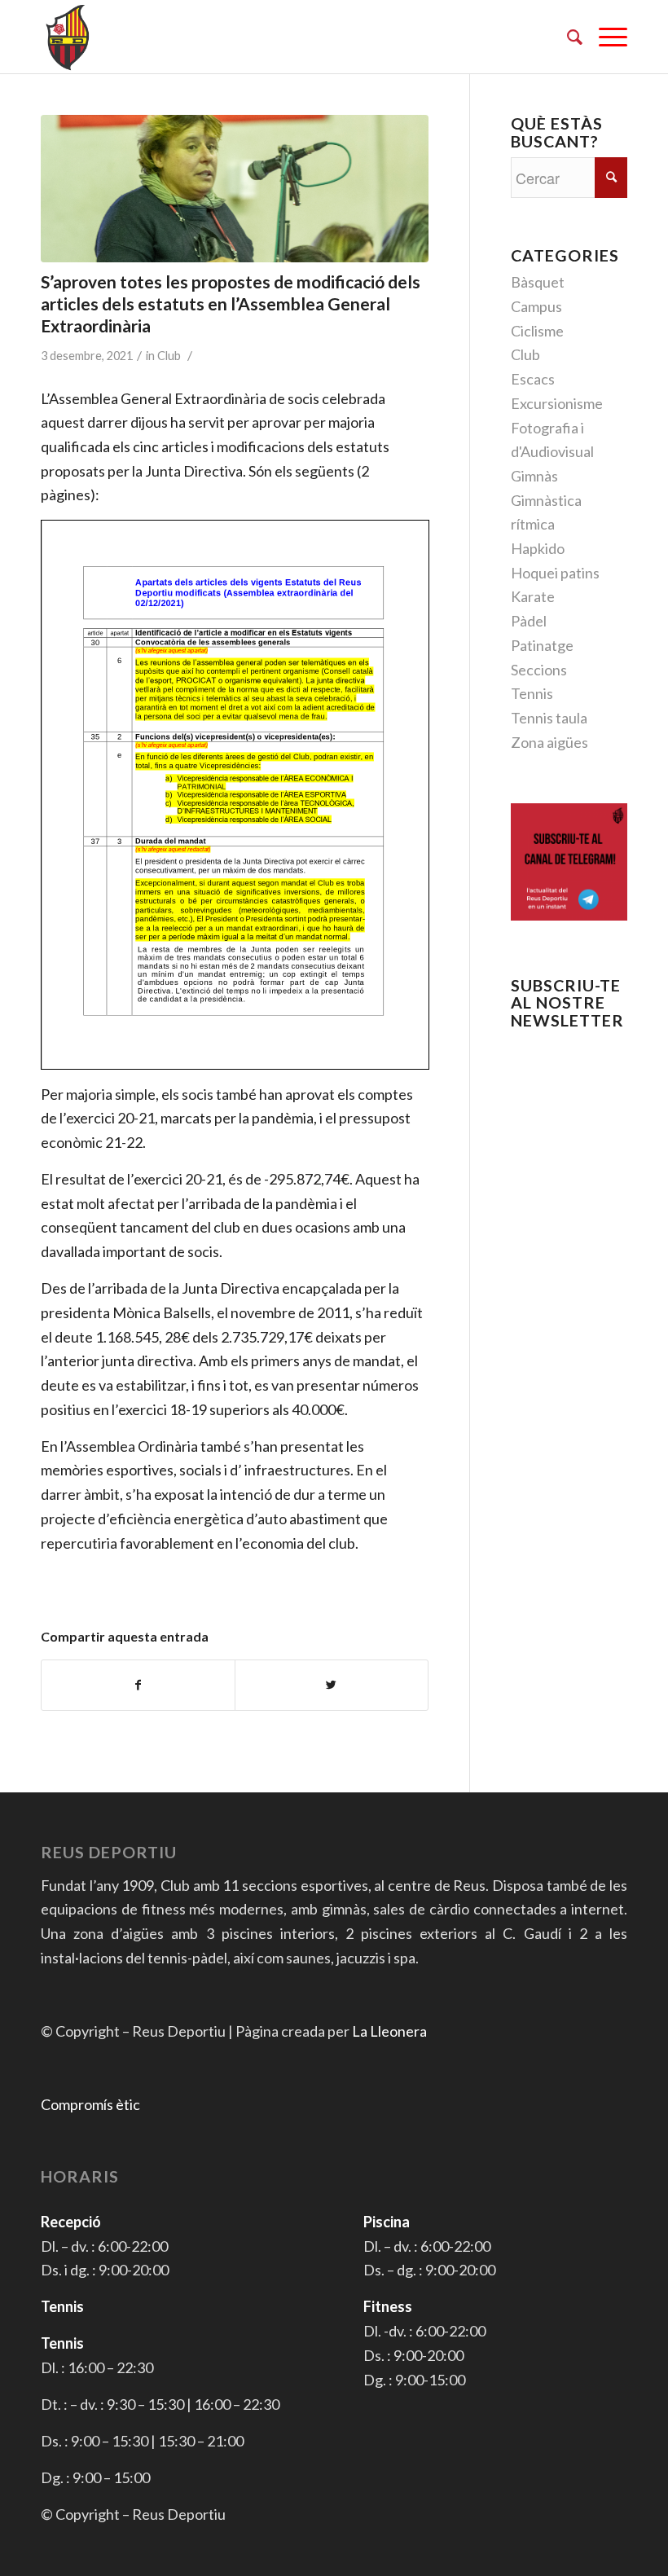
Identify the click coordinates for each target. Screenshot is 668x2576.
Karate (533, 596)
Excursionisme (557, 403)
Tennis (532, 693)
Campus (536, 306)
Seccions (539, 670)
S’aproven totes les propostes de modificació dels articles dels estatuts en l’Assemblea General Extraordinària (231, 304)
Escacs (533, 379)
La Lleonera (389, 2031)
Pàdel (529, 621)
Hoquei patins (555, 573)
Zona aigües (549, 742)
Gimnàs (534, 476)
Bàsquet (538, 282)
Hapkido (538, 548)
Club (169, 356)
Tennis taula (549, 718)
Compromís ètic (90, 2104)
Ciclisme (537, 331)
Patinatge (542, 645)
